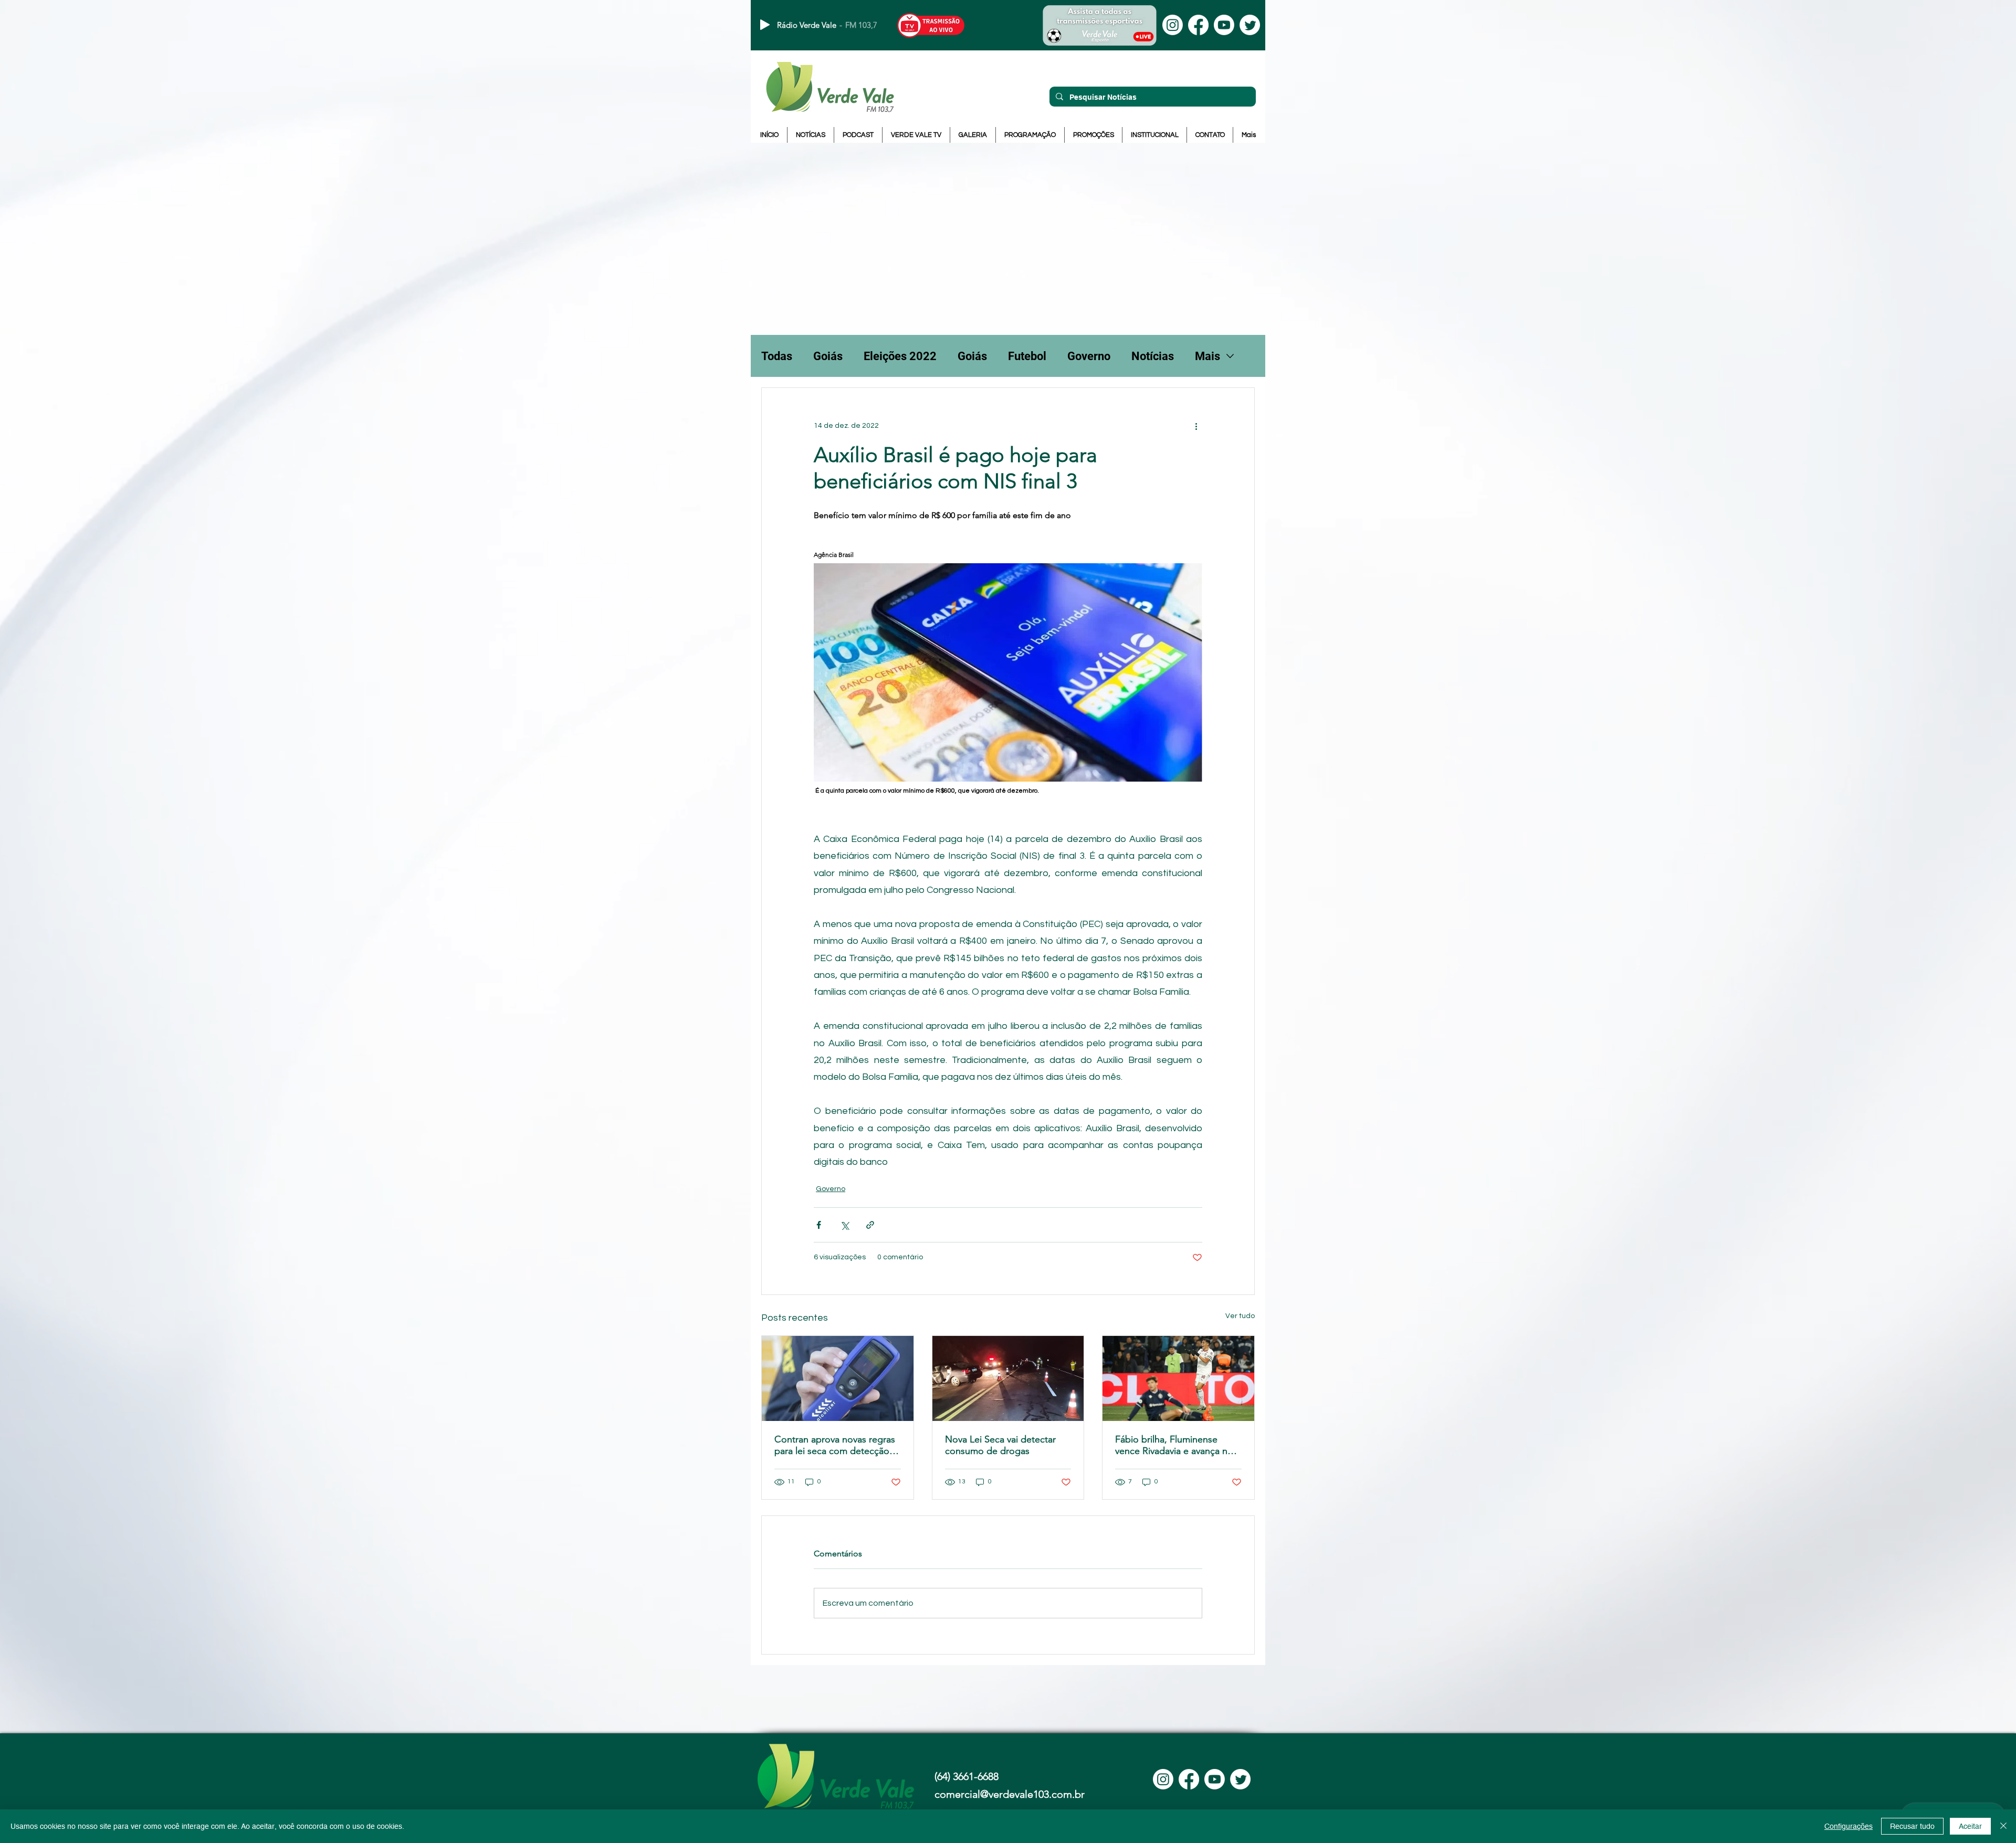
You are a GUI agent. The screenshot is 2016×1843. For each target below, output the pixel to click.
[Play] (765, 25)
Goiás (828, 356)
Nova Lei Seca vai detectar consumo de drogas (1000, 1445)
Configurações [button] (1849, 1826)
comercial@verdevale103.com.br (1010, 1794)
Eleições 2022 (900, 356)
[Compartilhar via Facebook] (819, 1225)
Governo (1089, 356)
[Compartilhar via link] (870, 1225)
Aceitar (1970, 1826)
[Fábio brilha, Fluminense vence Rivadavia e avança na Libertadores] (1178, 1378)
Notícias (1153, 356)
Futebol (1027, 356)
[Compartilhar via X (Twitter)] (844, 1225)
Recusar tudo (1912, 1826)
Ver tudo (1240, 1316)
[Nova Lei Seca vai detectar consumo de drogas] (1008, 1378)
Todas (777, 356)
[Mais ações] (1196, 426)
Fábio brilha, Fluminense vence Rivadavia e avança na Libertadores (1174, 1445)
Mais (1207, 356)
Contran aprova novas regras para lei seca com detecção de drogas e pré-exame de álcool (835, 1445)
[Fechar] (2003, 1826)
